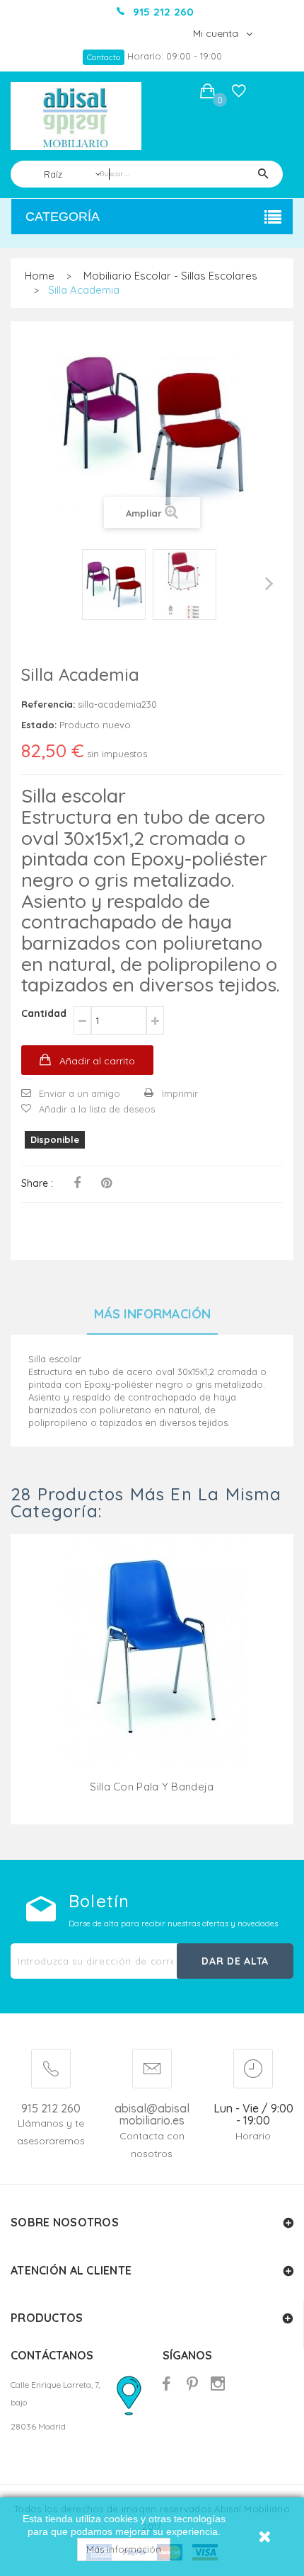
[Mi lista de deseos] (239, 94)
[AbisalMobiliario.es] (76, 116)
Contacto (104, 57)
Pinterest (106, 1183)
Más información (124, 2549)
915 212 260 (51, 2108)
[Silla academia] (114, 585)
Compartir (77, 1183)
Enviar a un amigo (80, 1093)
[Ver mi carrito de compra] (207, 93)
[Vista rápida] (152, 1669)
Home (40, 276)
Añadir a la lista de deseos (97, 1109)
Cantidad (44, 1013)
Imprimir (180, 1093)
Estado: (39, 725)
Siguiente (269, 584)
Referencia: (48, 704)
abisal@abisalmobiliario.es (152, 2115)
